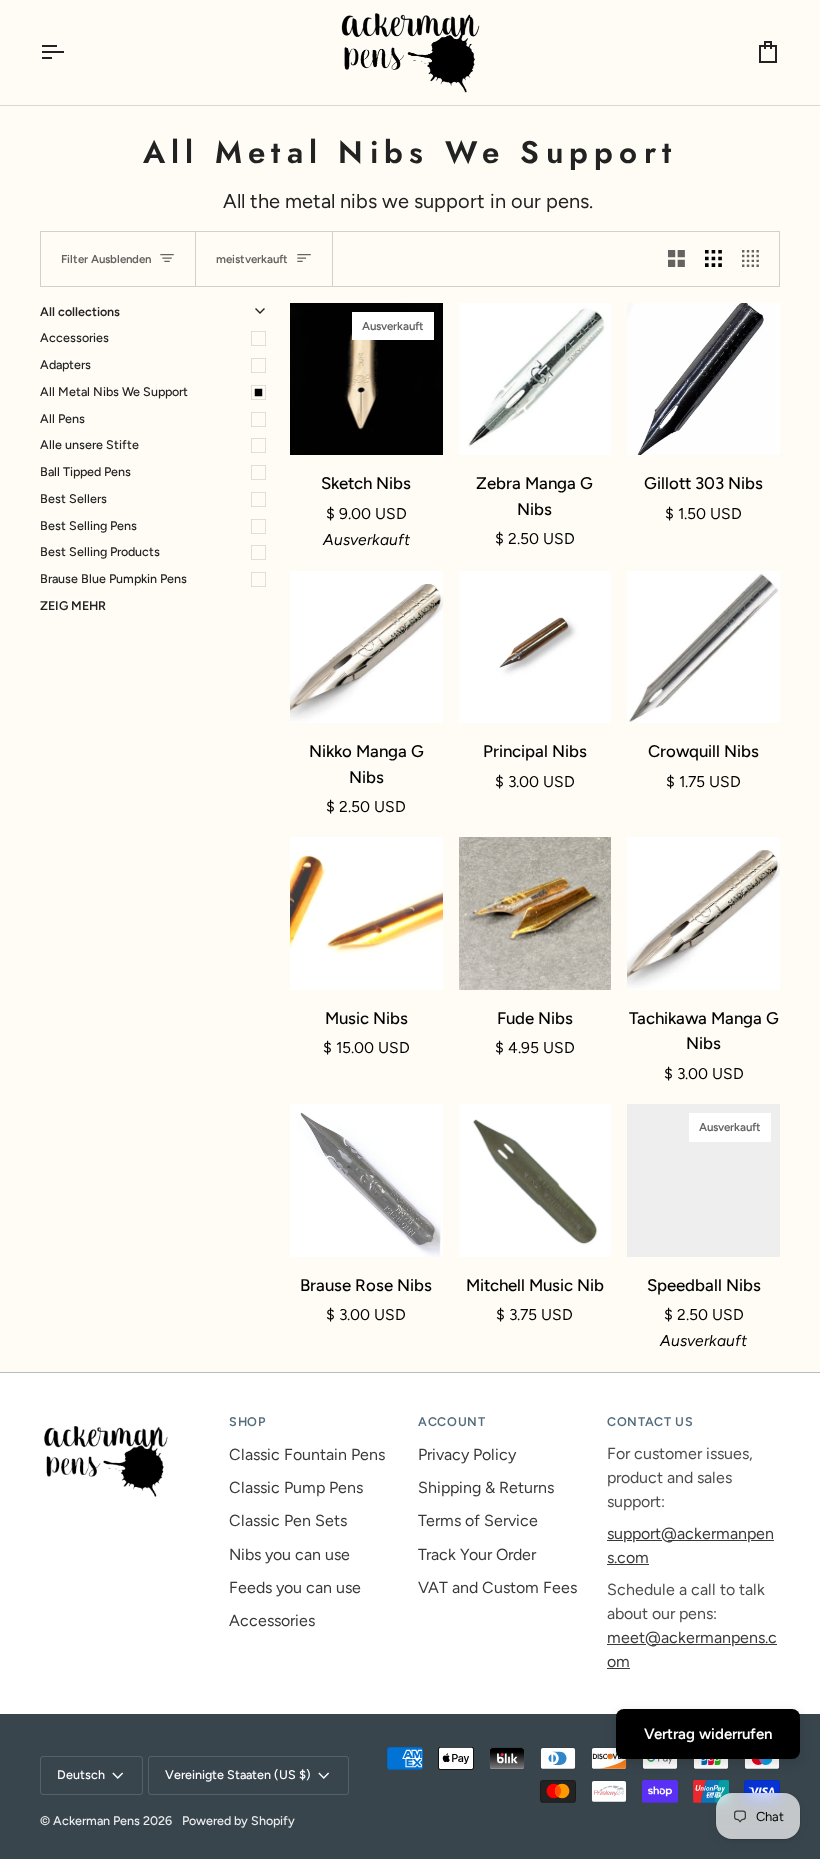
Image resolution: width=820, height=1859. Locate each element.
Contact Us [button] (650, 1421)
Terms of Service (478, 1520)
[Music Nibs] (366, 913)
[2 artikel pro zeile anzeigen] (676, 259)
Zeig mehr (73, 605)
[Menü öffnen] (70, 52)
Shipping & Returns (486, 1487)
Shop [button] (247, 1421)
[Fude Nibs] (535, 913)
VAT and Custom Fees (497, 1587)
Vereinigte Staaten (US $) (238, 1774)
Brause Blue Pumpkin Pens (113, 578)
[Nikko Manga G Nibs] (366, 647)
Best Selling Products (100, 551)
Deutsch (81, 1774)
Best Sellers (73, 498)
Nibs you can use (289, 1554)
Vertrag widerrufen (708, 1734)
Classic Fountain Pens (307, 1454)
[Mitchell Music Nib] (535, 1180)
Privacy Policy (467, 1454)
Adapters (65, 364)
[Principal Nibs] (535, 647)
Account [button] (451, 1421)
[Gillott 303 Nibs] (703, 379)
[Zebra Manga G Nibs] (535, 379)
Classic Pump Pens (296, 1487)
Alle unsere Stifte (89, 444)
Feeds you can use (295, 1587)
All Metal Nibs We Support (114, 391)
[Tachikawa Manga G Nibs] (703, 913)
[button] (126, 1418)
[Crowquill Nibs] (703, 647)
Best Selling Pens (88, 525)
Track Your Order (477, 1554)
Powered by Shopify (238, 1820)
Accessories (74, 337)
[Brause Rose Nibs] (366, 1180)
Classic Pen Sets (288, 1520)
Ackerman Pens (96, 1820)
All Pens (62, 418)
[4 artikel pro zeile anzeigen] (755, 259)
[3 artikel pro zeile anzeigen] (713, 259)
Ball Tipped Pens (85, 471)
